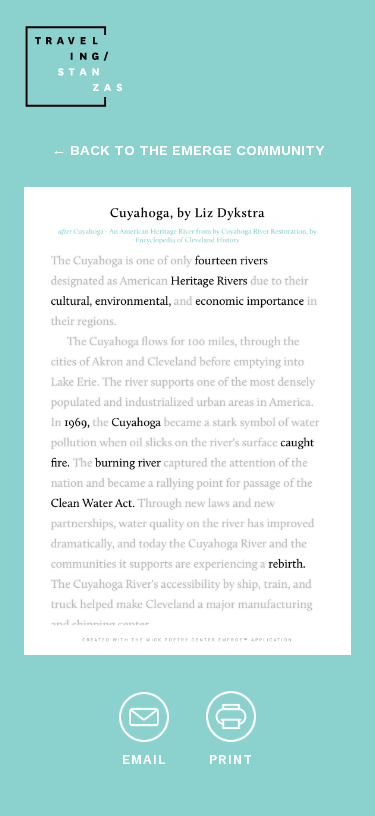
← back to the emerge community (188, 150)
